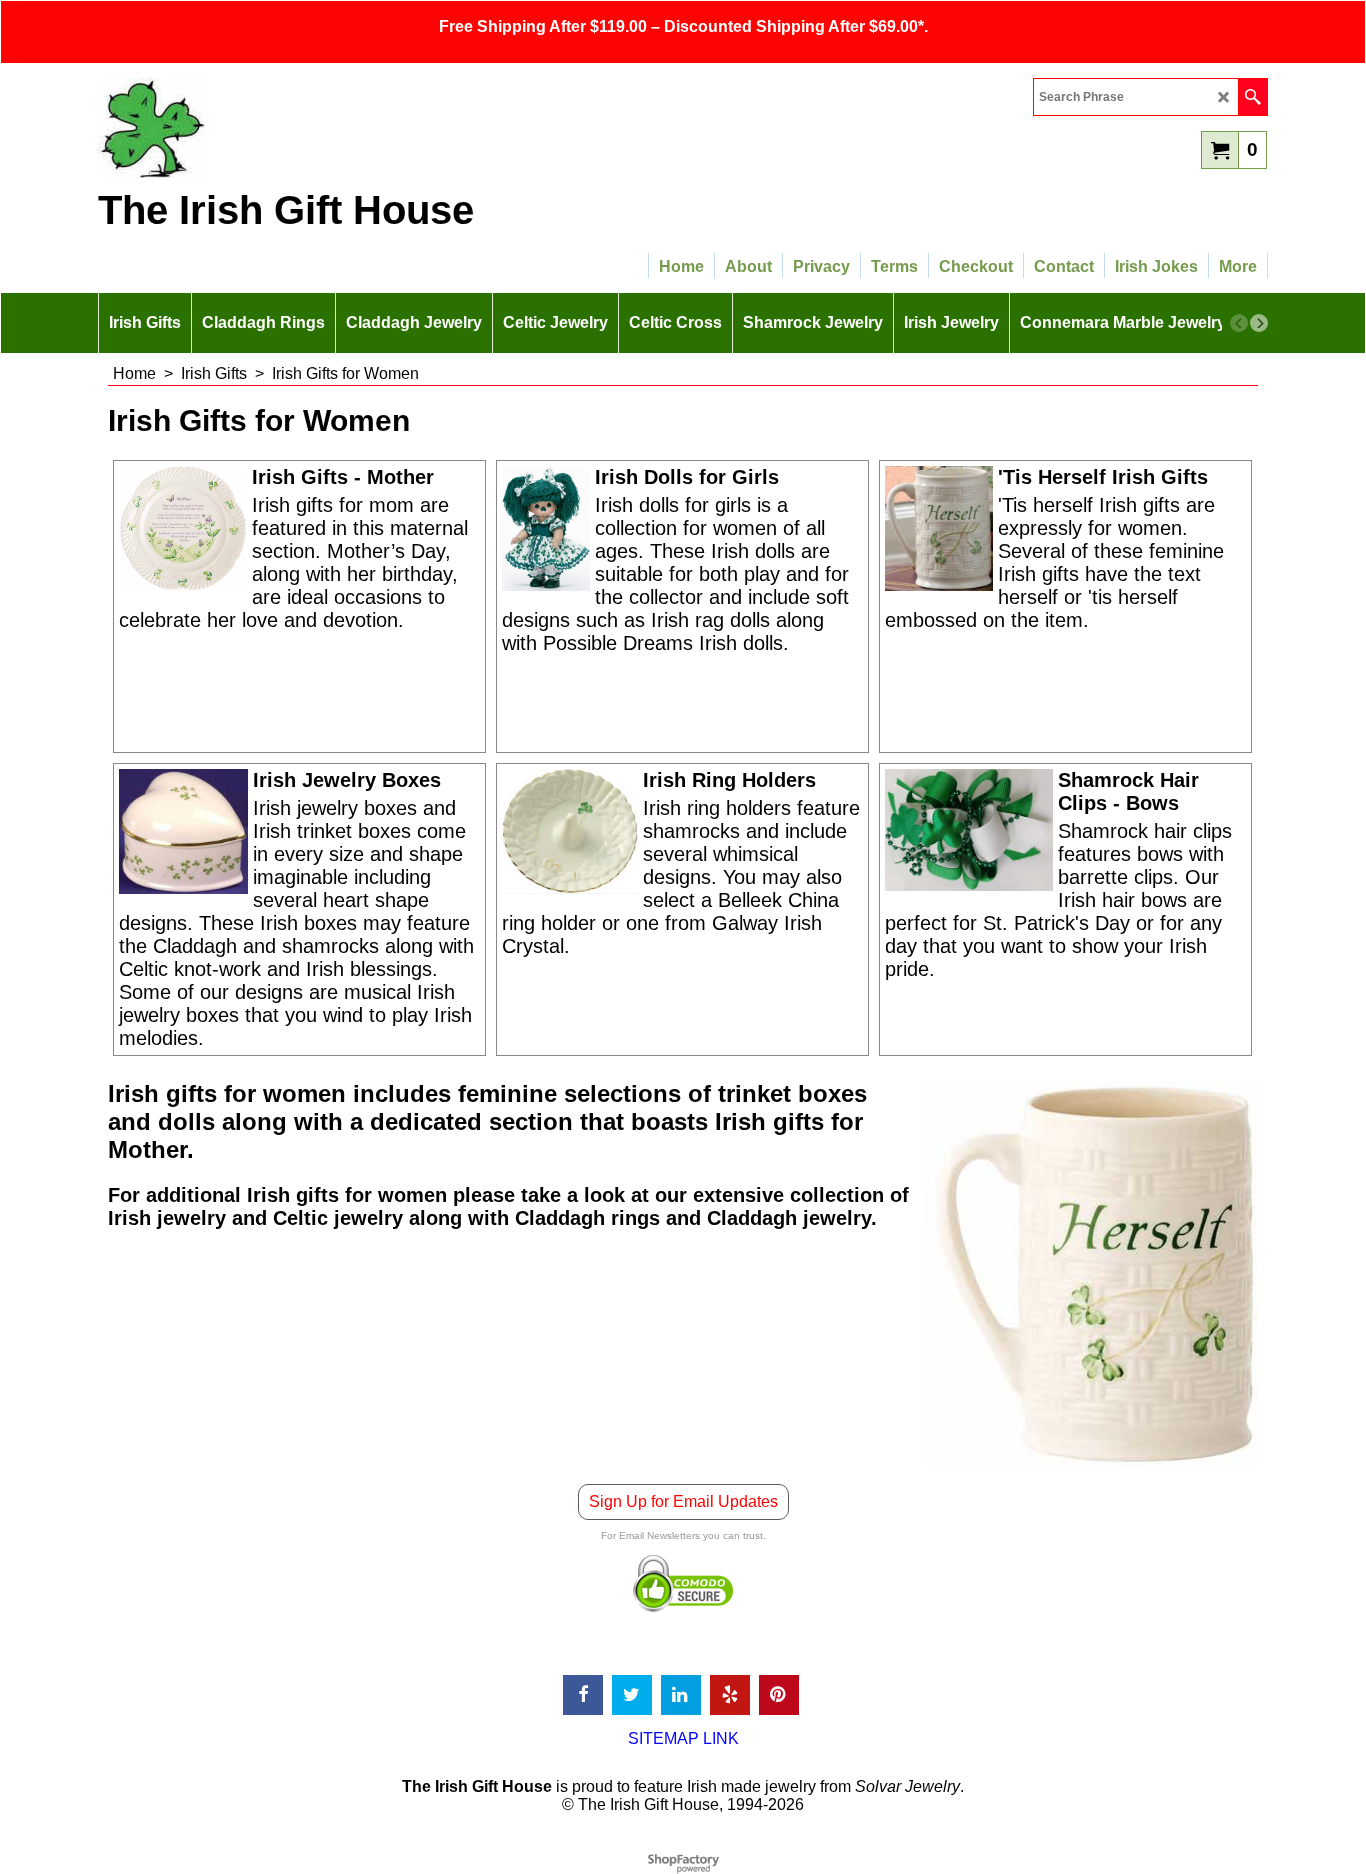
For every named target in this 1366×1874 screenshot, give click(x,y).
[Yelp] (730, 1695)
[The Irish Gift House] (273, 128)
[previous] (1239, 323)
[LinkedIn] (681, 1695)
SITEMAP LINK (683, 1738)
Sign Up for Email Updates (683, 1501)
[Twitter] (632, 1695)
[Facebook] (583, 1695)
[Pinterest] (779, 1695)
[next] (1259, 323)
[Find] (1252, 97)
